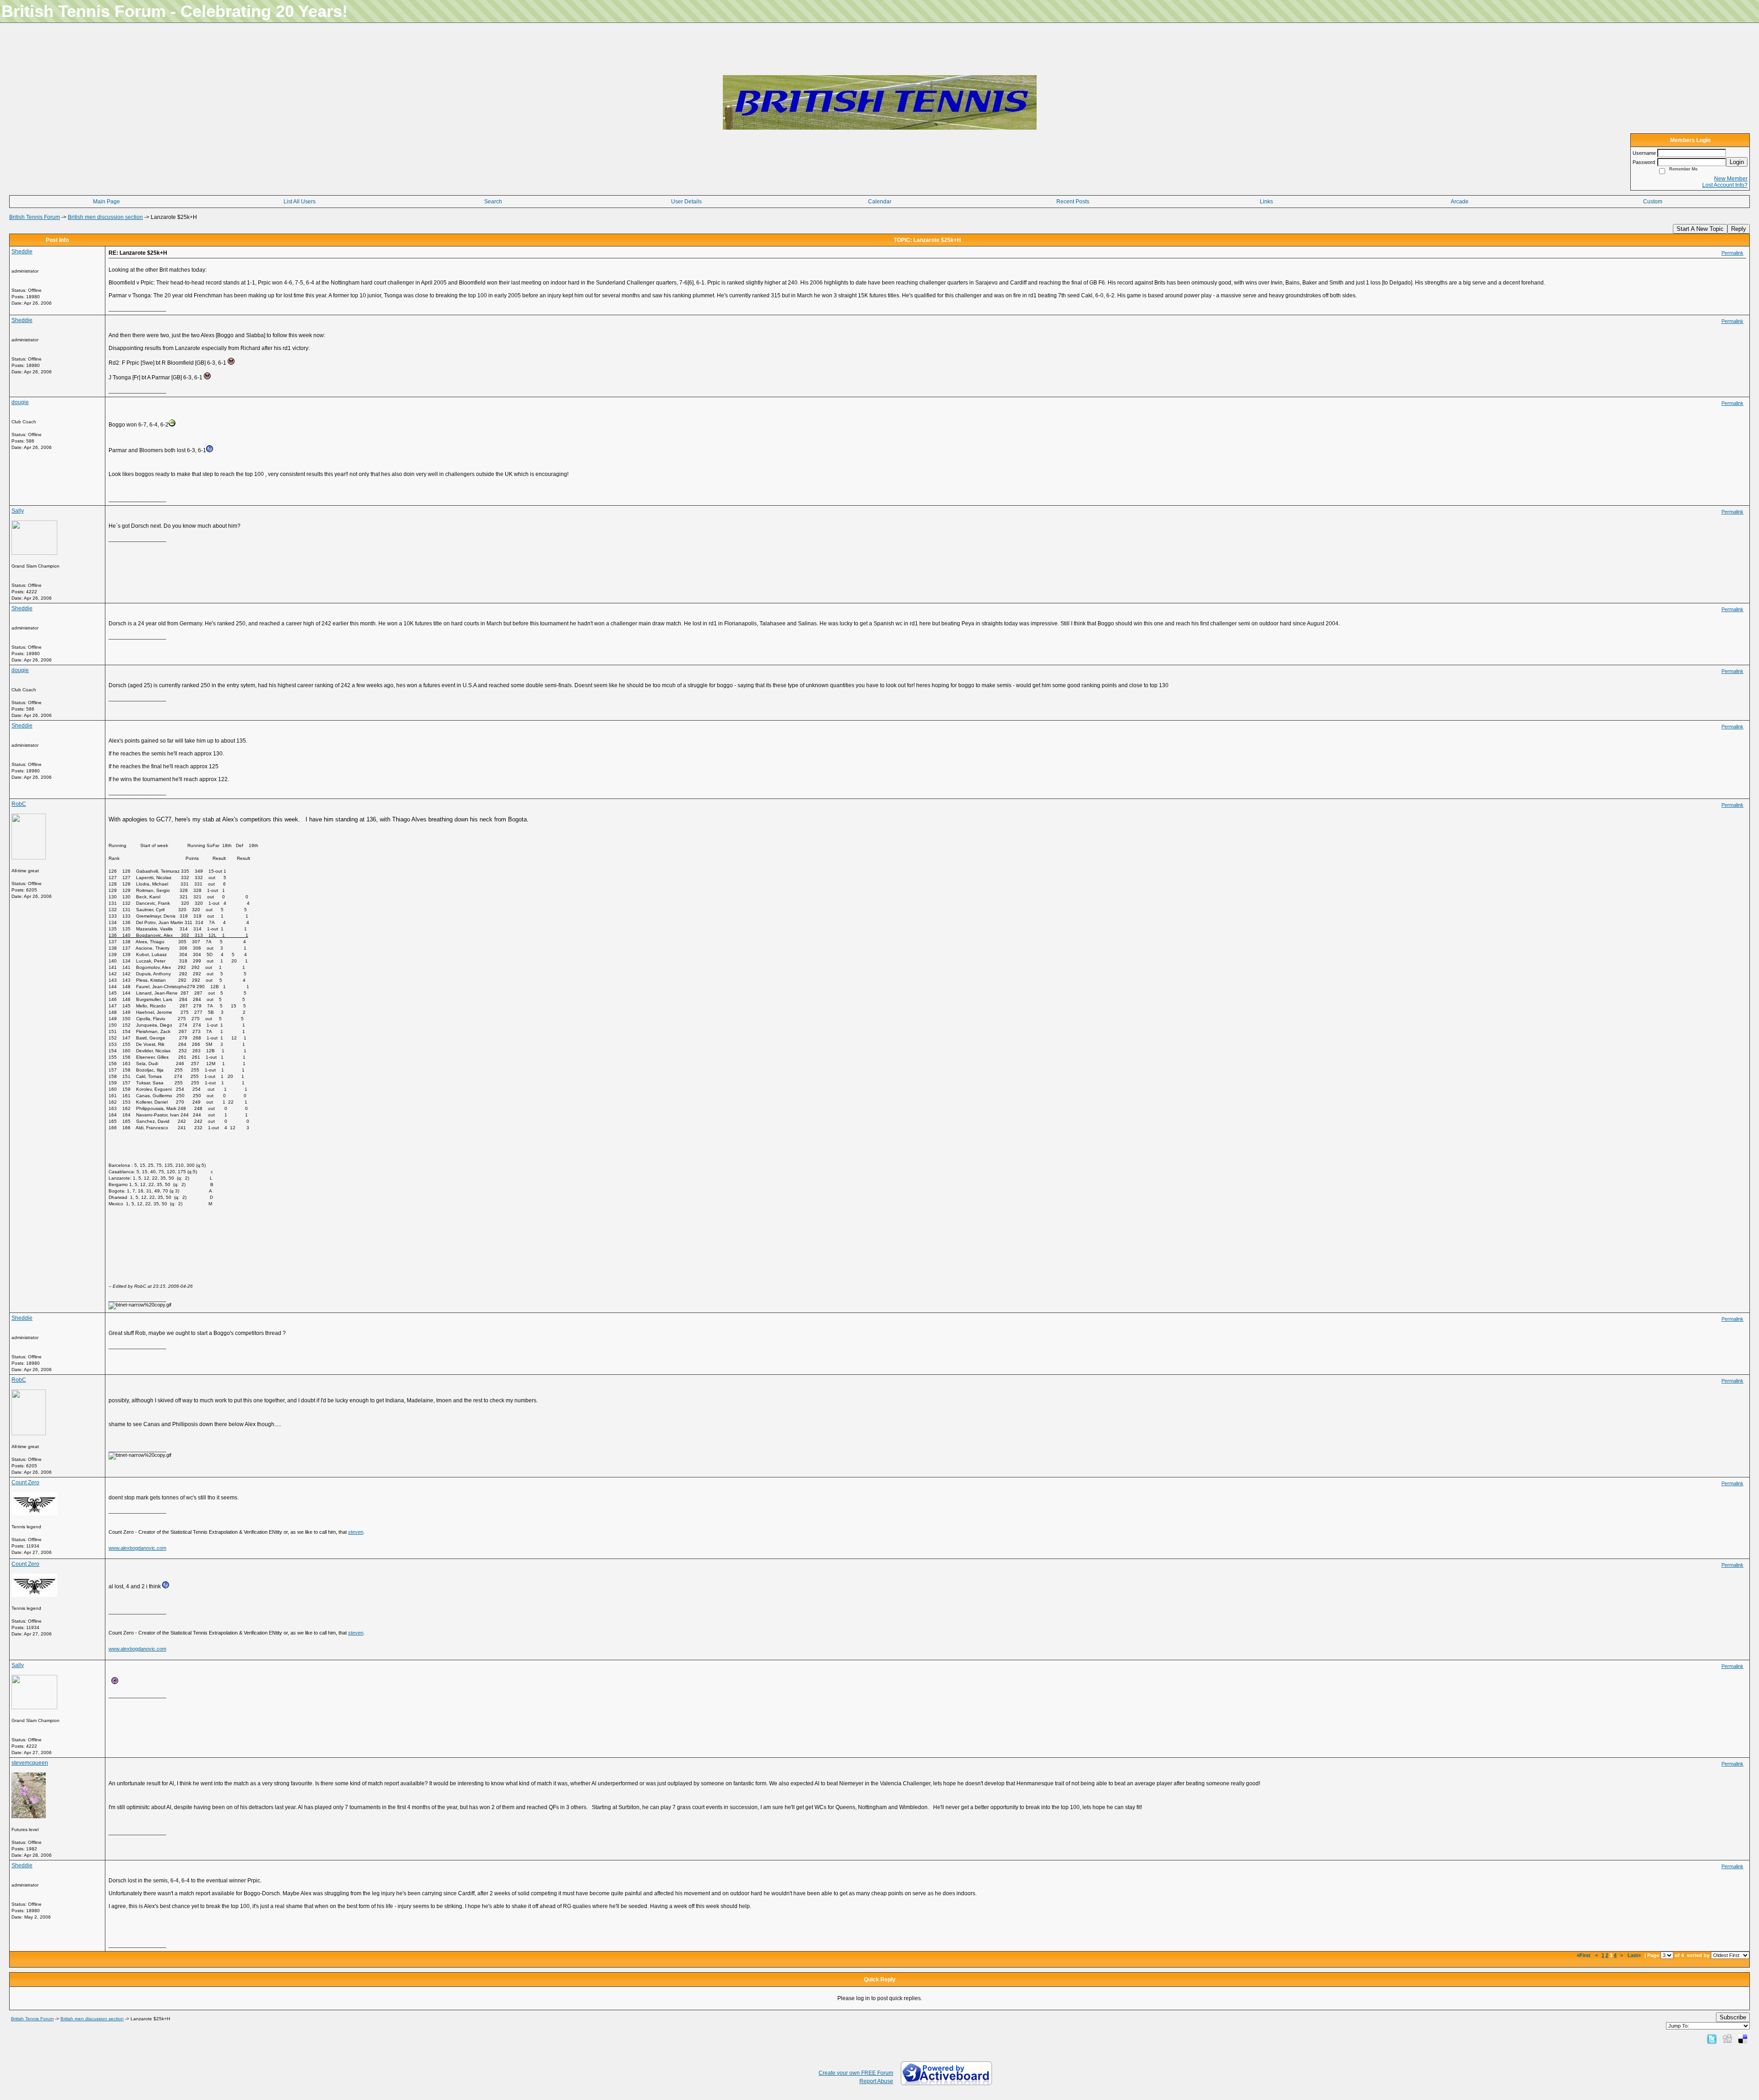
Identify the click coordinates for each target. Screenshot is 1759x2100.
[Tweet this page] (1712, 2039)
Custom (1653, 202)
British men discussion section (105, 217)
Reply (1739, 229)
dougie (20, 402)
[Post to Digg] (1727, 2039)
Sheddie (22, 252)
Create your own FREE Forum (856, 2073)
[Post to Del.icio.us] (1743, 2039)
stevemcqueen (30, 1763)
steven (356, 1532)
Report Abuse (876, 2081)
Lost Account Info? (1725, 185)
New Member (1731, 179)
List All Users (300, 202)
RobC (19, 804)
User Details (686, 202)
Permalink (1732, 253)
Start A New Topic (1700, 229)
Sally (18, 511)
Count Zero (25, 1482)
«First (1584, 1955)
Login (1737, 162)
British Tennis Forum (35, 217)
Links (1266, 202)
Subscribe (1733, 2017)
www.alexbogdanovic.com (137, 1548)
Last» (1635, 1955)
